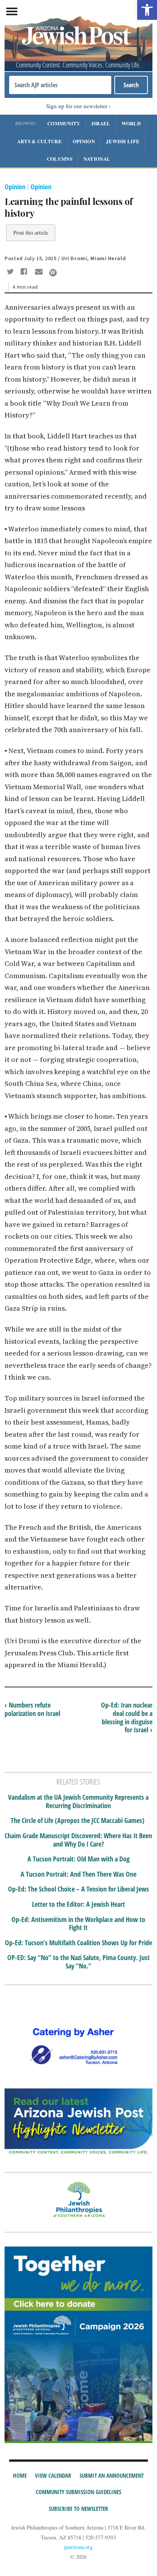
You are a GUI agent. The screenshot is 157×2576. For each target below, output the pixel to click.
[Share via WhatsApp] (53, 273)
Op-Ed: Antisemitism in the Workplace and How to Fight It (78, 1924)
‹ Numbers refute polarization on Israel (32, 1709)
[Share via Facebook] (25, 272)
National (97, 159)
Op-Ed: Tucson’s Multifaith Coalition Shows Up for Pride (78, 1943)
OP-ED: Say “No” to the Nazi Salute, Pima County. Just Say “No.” (78, 1962)
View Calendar (53, 2475)
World (131, 123)
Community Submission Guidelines (78, 2492)
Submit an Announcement (112, 2475)
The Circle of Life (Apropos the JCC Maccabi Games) (78, 1821)
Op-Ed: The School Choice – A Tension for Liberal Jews (78, 1889)
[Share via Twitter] (11, 272)
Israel (101, 123)
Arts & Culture (39, 141)
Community (64, 123)
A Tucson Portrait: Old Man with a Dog (78, 1859)
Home (20, 2475)
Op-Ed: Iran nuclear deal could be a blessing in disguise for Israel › (127, 1717)
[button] (147, 10)
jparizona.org (78, 2547)
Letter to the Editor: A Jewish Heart (78, 1904)
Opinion (84, 141)
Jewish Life (123, 141)
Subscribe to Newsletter (78, 2509)
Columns (60, 159)
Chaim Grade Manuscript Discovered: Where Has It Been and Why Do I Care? (78, 1840)
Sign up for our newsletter (77, 106)
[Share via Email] (40, 272)
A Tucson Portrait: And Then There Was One (78, 1874)
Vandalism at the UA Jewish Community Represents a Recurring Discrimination (78, 1801)
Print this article (31, 233)
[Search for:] (60, 85)
